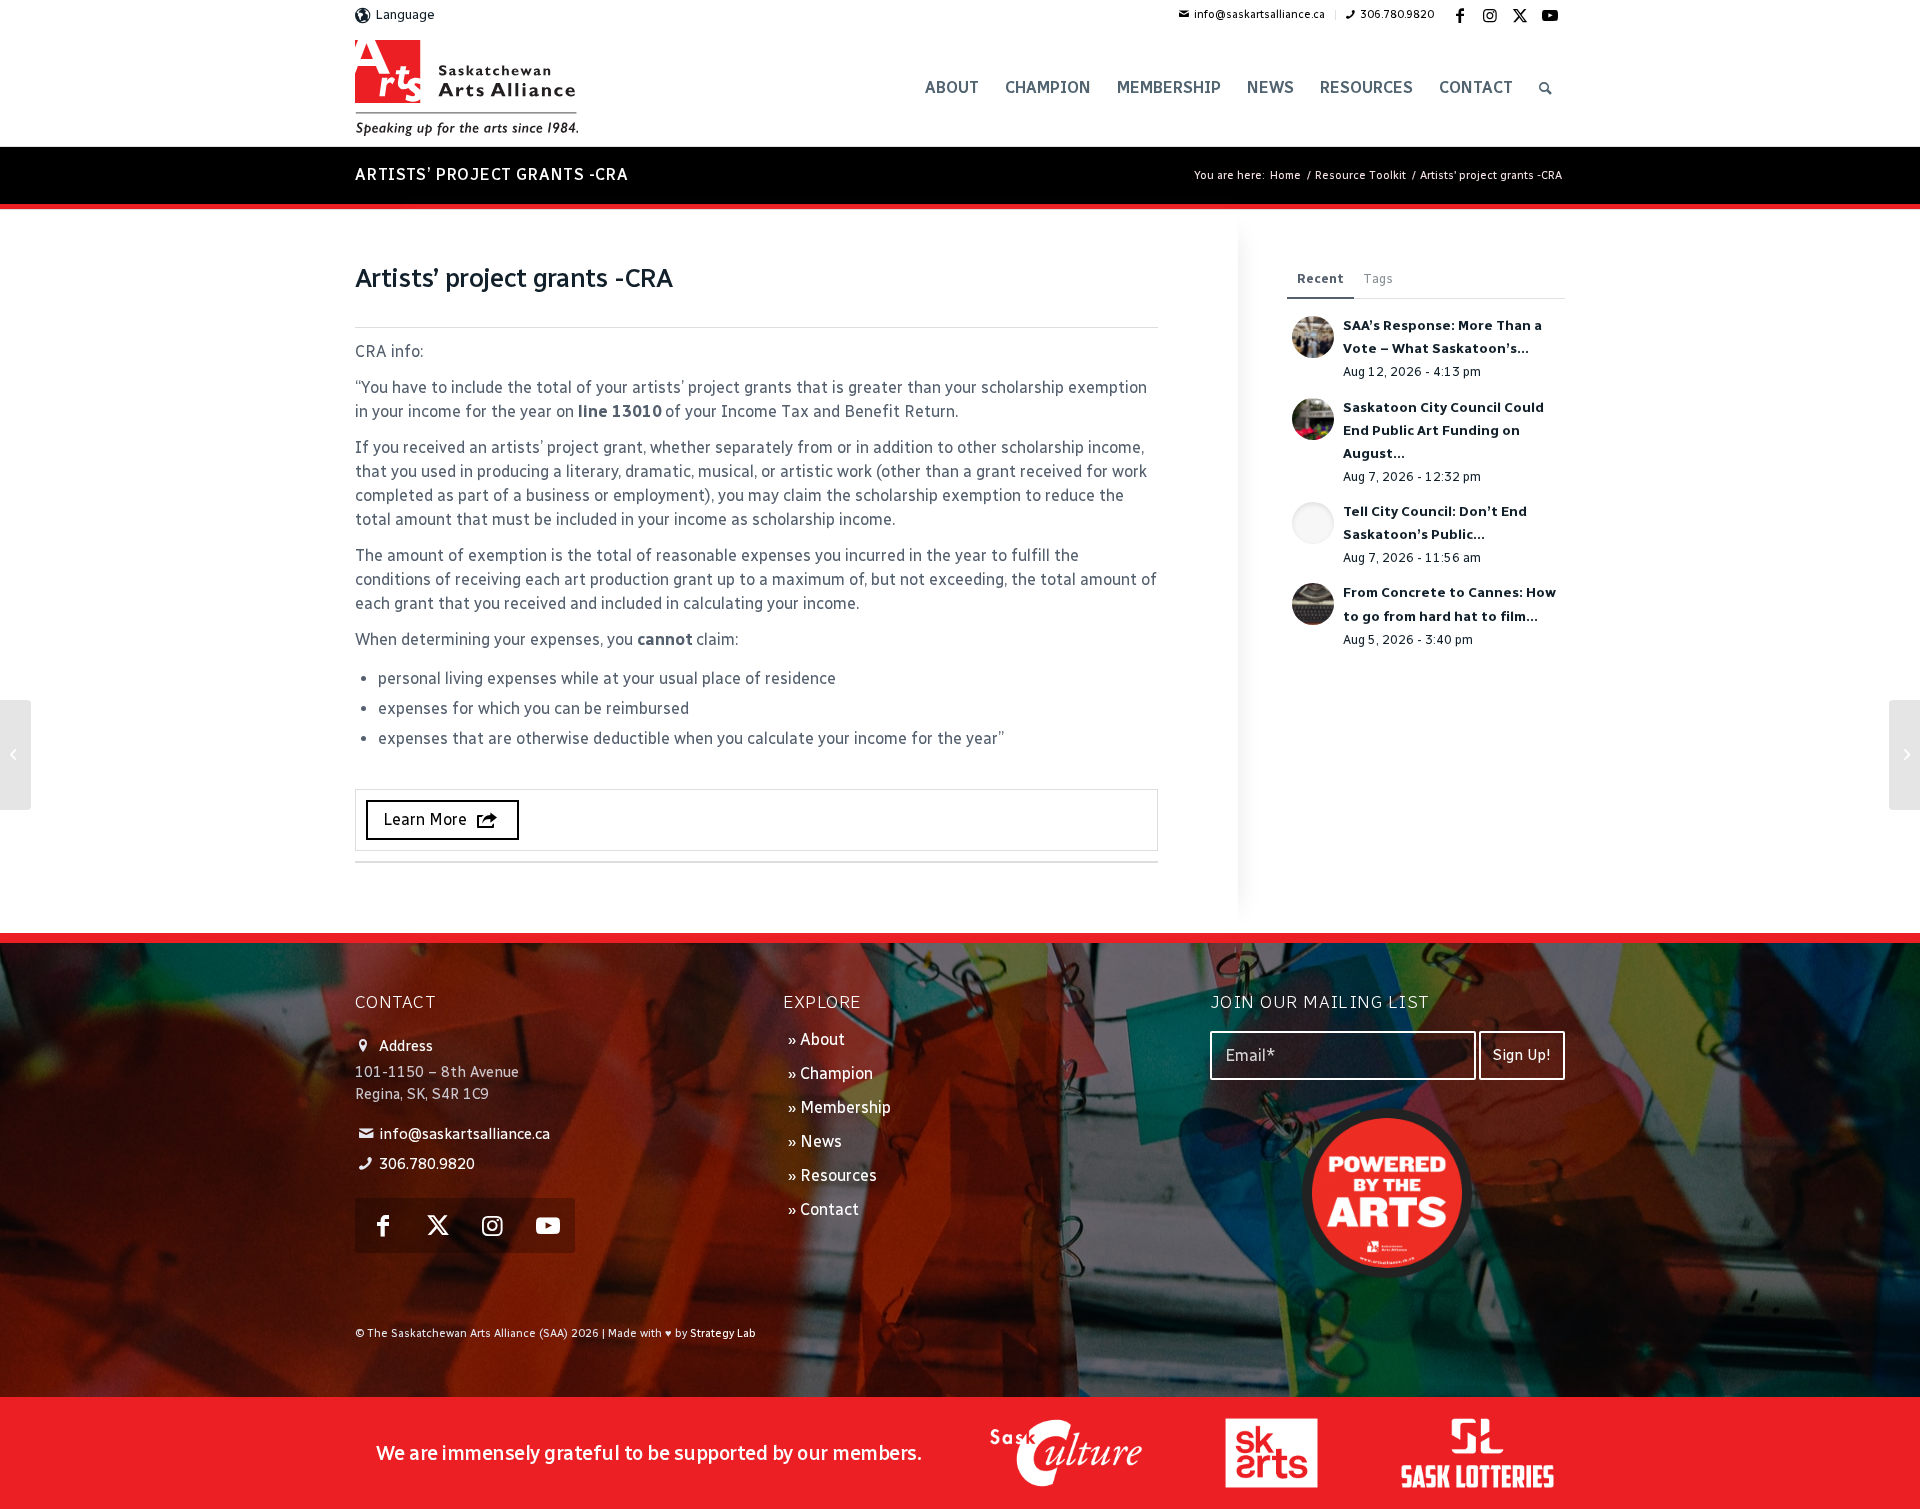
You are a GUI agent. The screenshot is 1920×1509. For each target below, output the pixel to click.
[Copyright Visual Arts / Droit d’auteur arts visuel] (15, 755)
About (822, 1039)
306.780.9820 (1397, 14)
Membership (845, 1107)
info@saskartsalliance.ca (1259, 14)
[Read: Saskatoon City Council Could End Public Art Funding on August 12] (1313, 419)
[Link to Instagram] (1490, 15)
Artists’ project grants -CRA (491, 174)
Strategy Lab (723, 1333)
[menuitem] (1252, 15)
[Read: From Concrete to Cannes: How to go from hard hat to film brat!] (1313, 604)
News (821, 1141)
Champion (836, 1073)
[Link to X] (1520, 15)
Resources (838, 1175)
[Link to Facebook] (1460, 15)
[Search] (1545, 88)
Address (406, 1046)
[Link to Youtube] (1550, 15)
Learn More (425, 819)
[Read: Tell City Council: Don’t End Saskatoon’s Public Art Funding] (1313, 523)
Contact (829, 1209)
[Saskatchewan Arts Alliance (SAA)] (466, 88)
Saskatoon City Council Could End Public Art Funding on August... (1443, 430)
